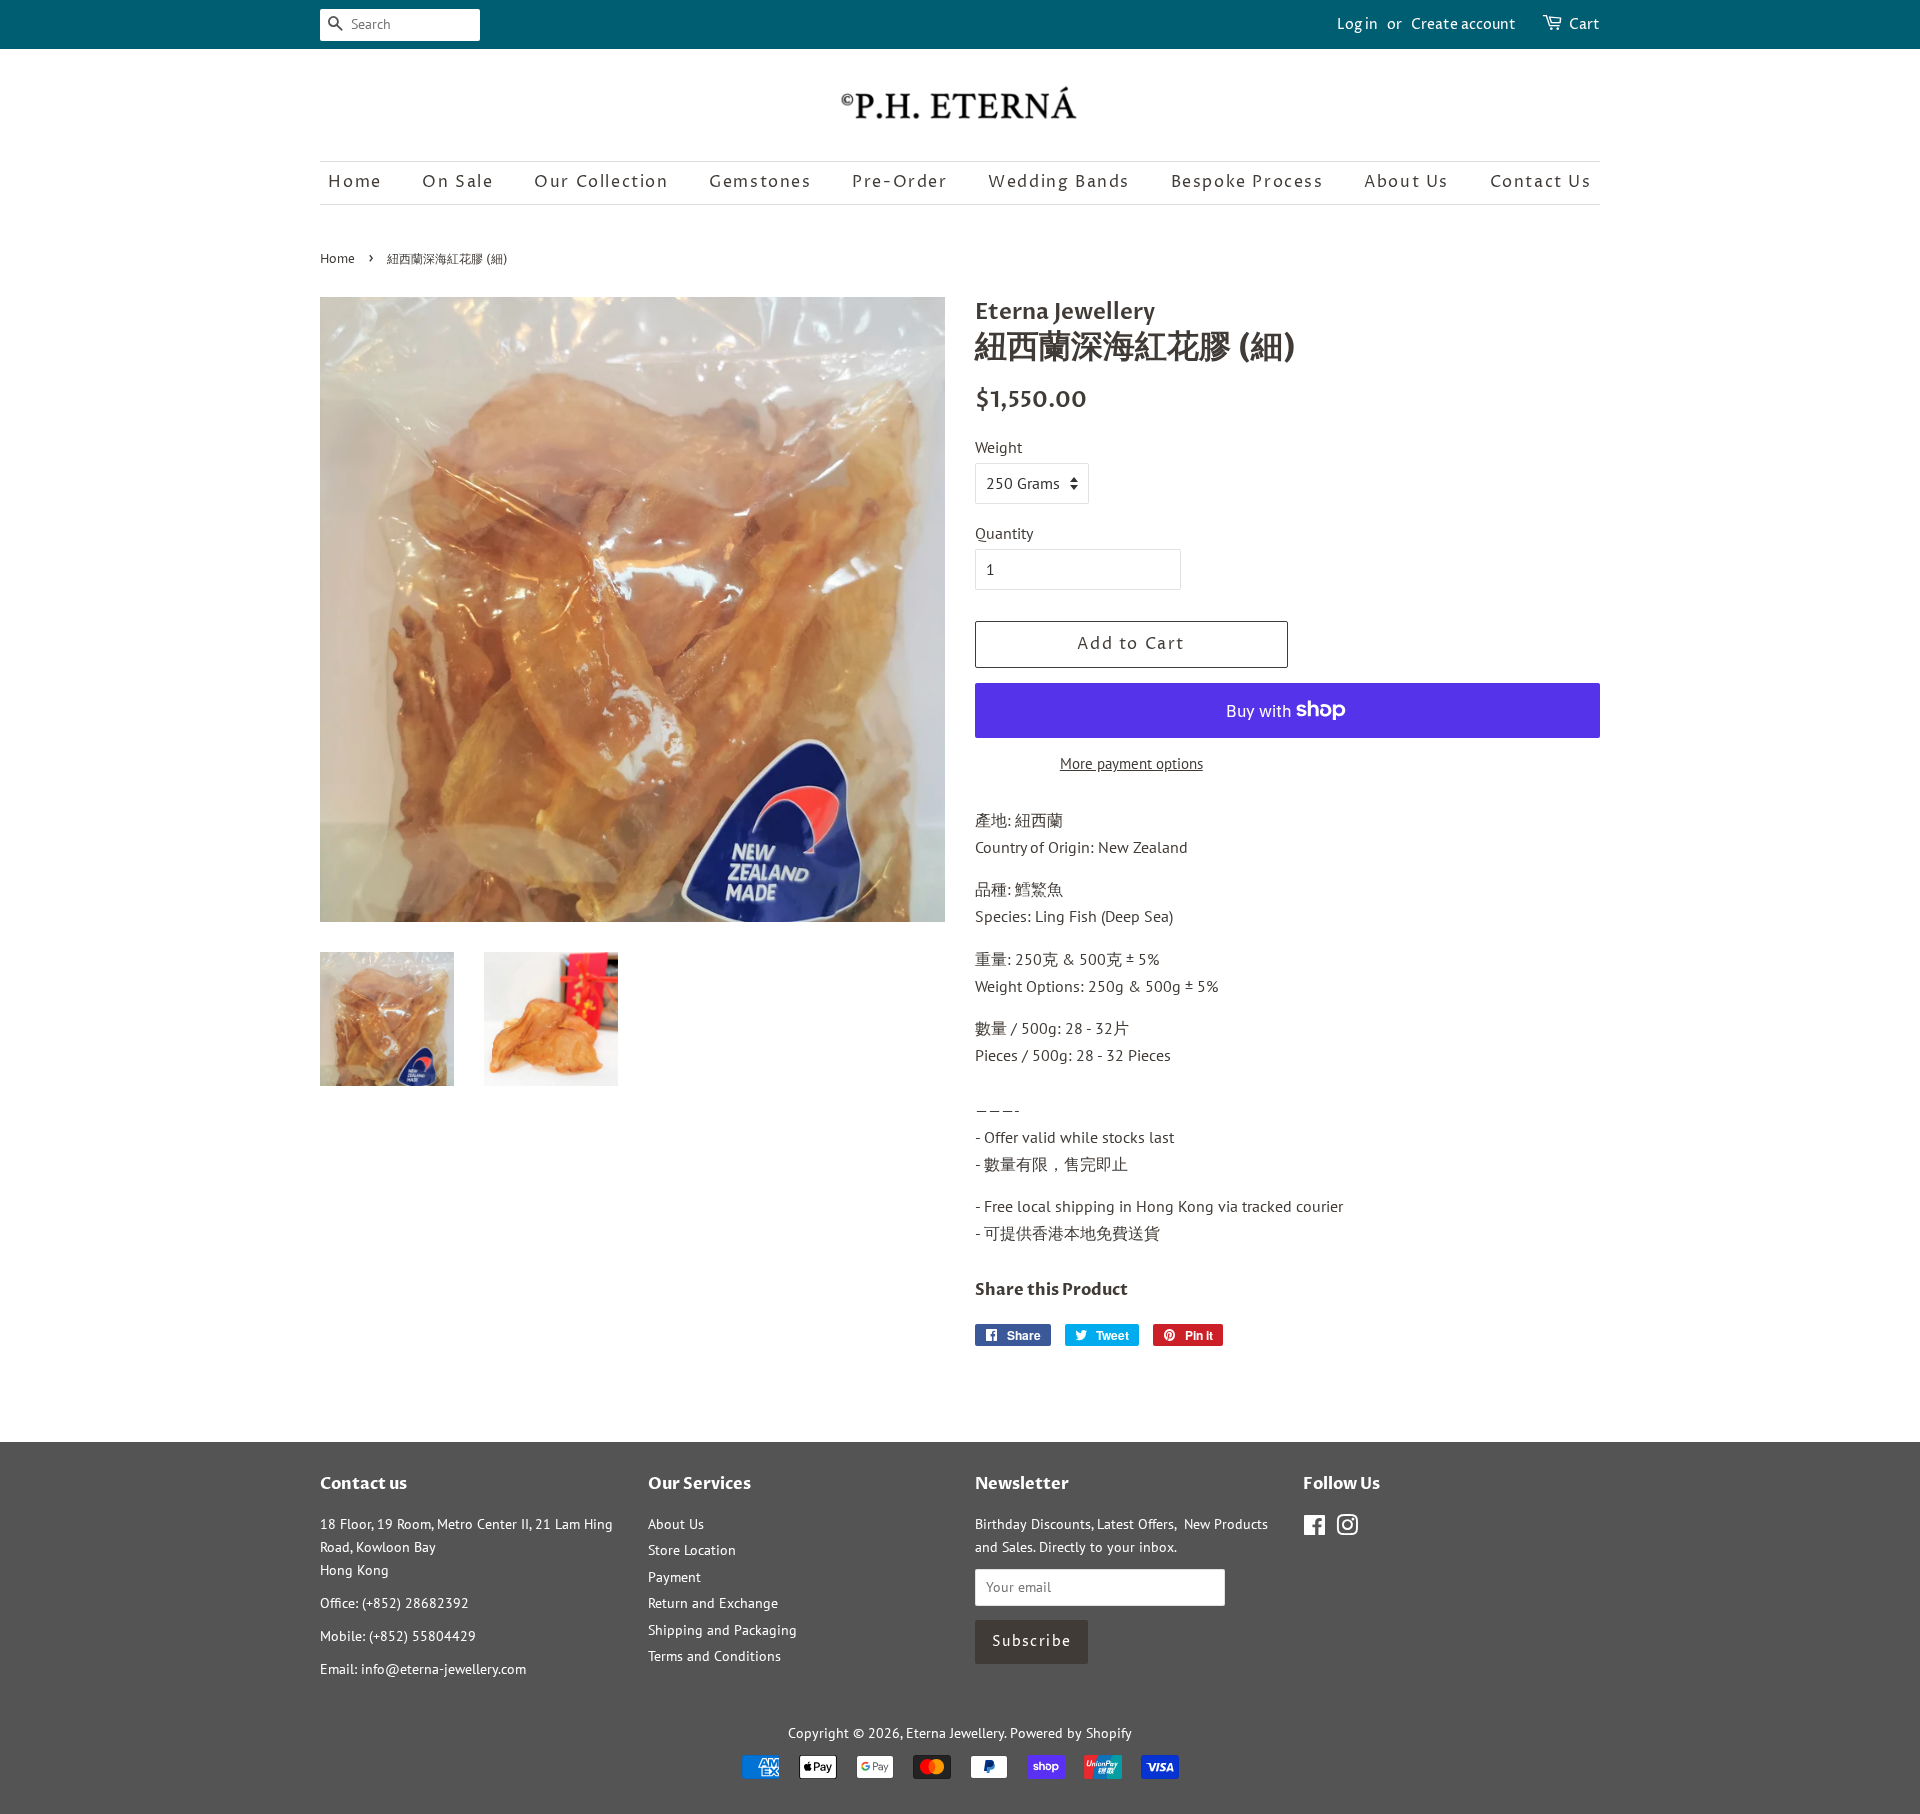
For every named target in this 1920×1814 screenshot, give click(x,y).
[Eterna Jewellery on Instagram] (1347, 1529)
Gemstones (760, 182)
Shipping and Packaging (722, 1630)
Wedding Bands (1059, 182)
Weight (998, 447)
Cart (1584, 24)
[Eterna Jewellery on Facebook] (1314, 1529)
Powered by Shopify (1071, 1733)
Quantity (1004, 533)
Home (354, 182)
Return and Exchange (713, 1603)
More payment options (1131, 763)
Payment (674, 1577)
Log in (1357, 24)
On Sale (457, 182)
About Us (1406, 182)
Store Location (692, 1550)
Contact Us (1541, 182)
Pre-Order (899, 182)
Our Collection (601, 182)
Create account (1463, 24)
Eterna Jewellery (955, 1733)
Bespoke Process (1247, 182)
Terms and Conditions (714, 1656)
